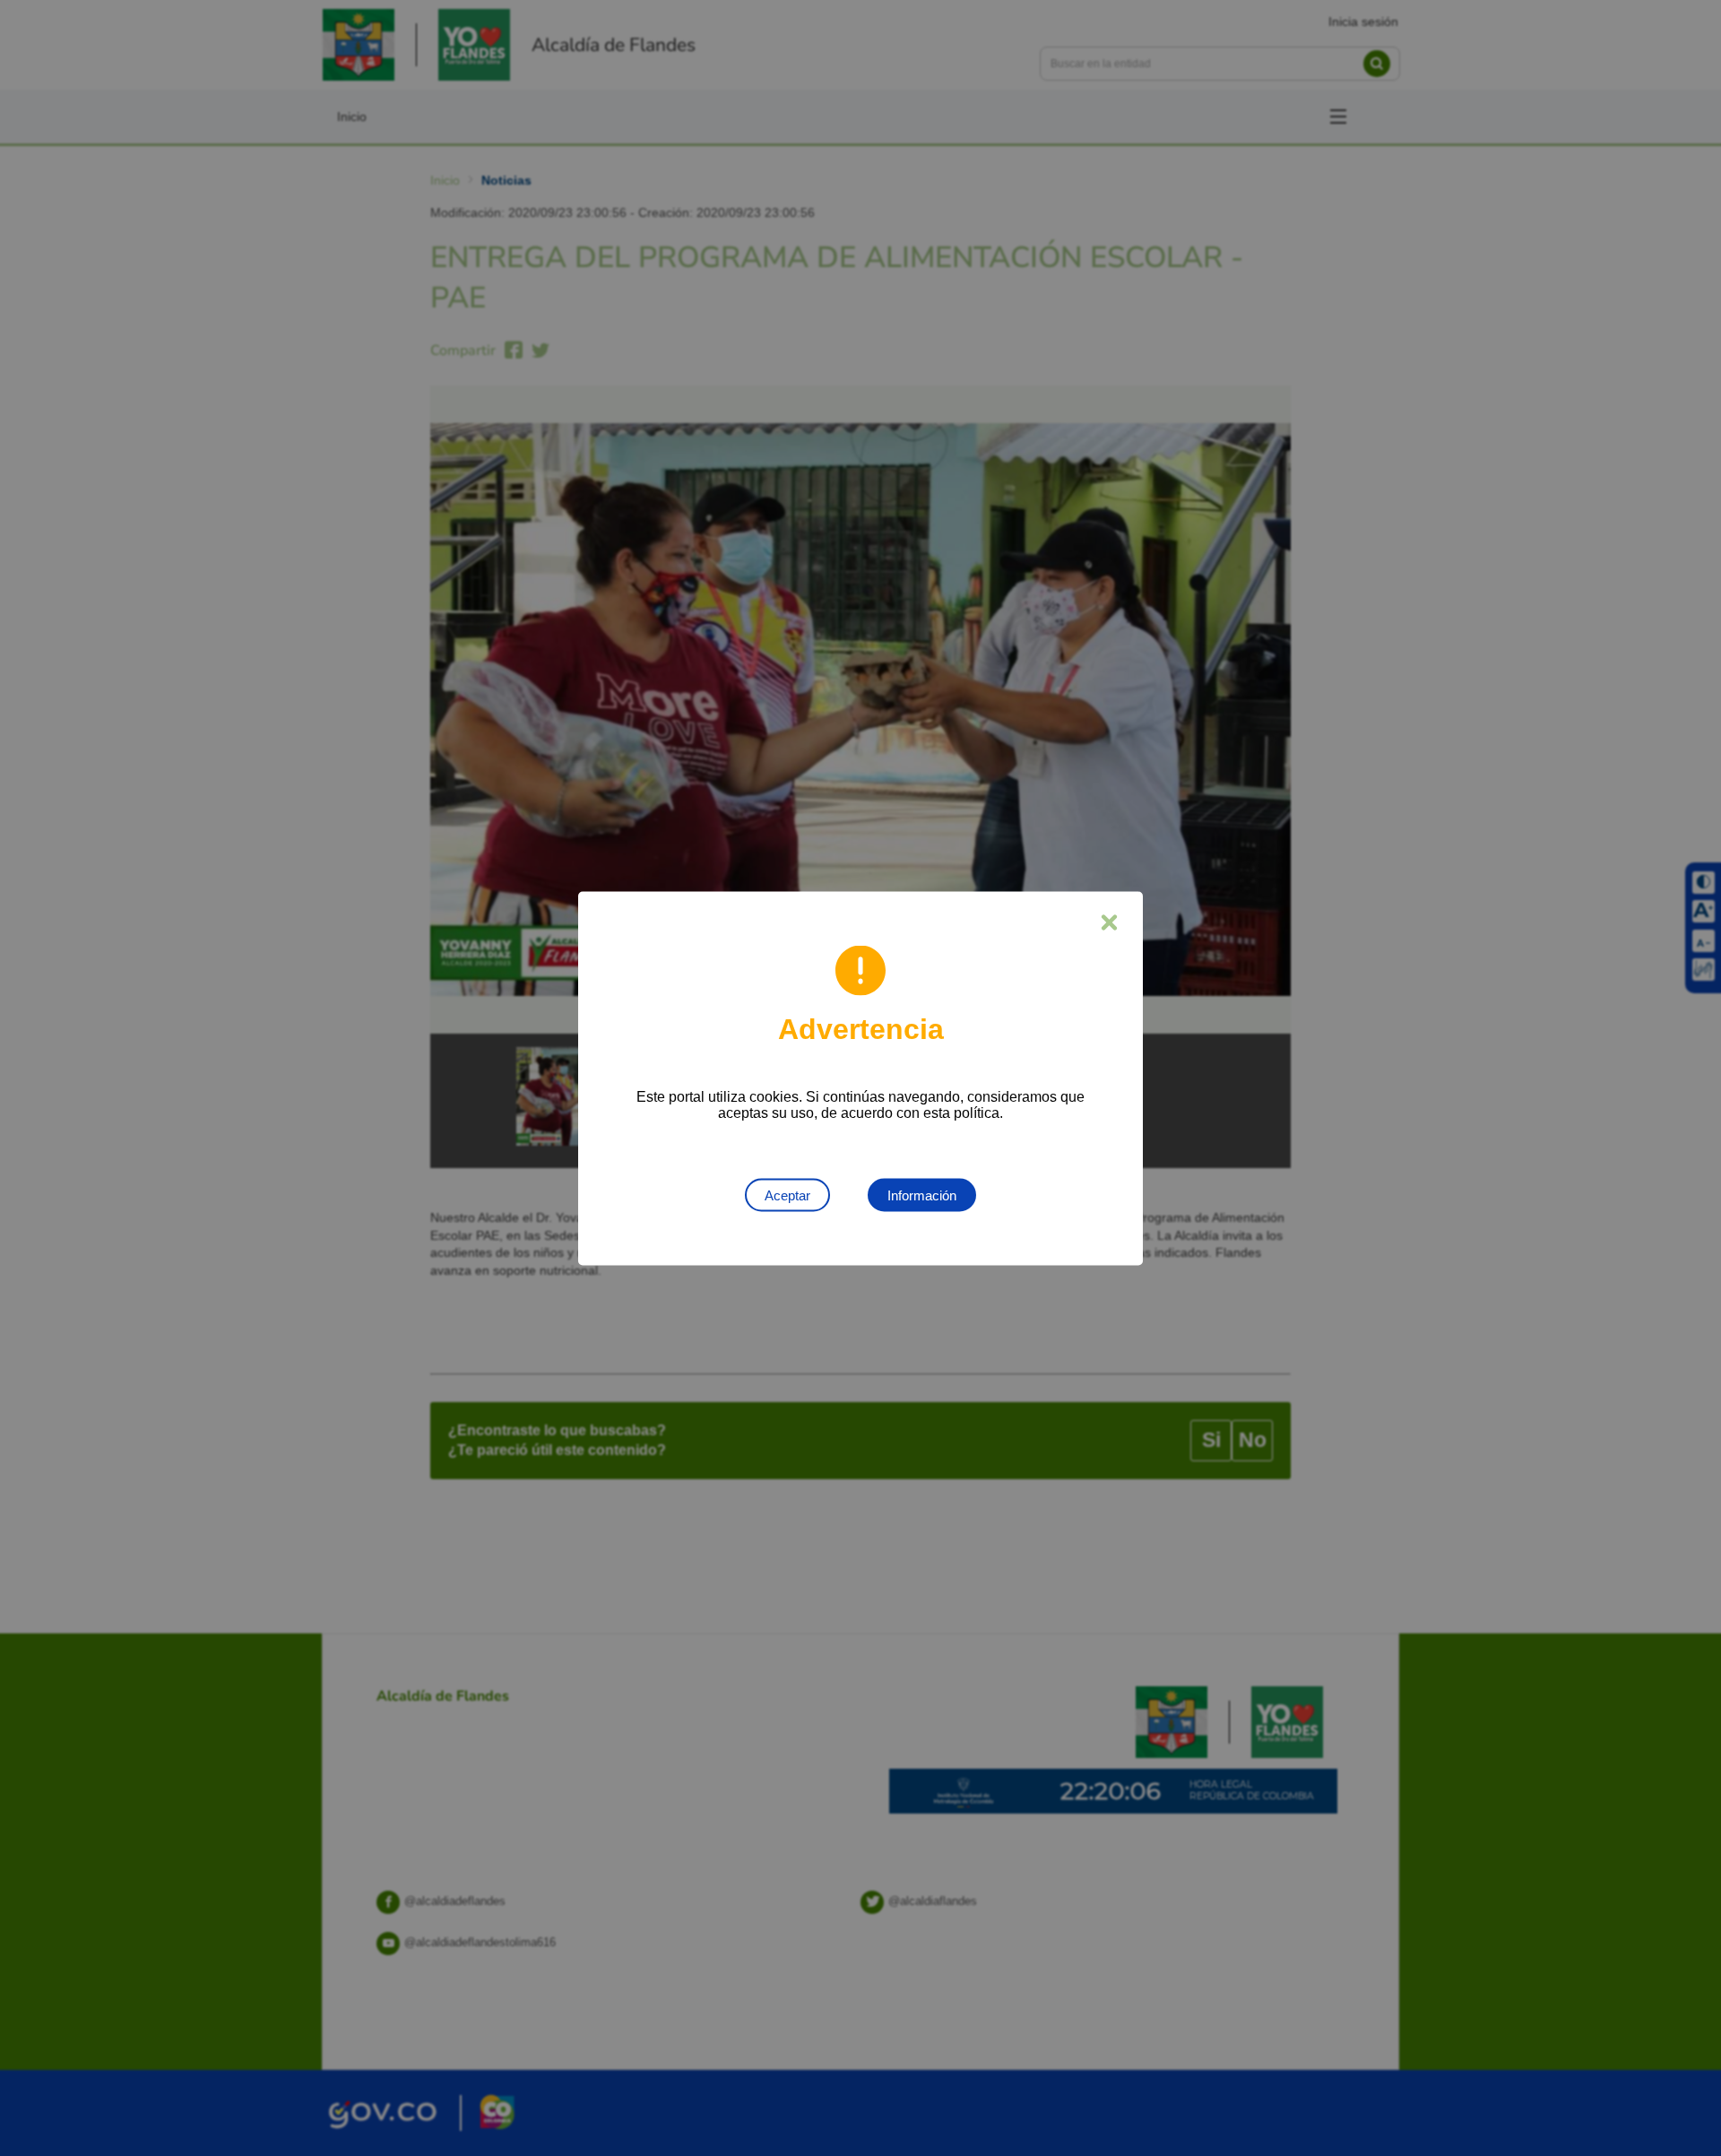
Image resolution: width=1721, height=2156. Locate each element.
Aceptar (787, 1195)
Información (922, 1195)
